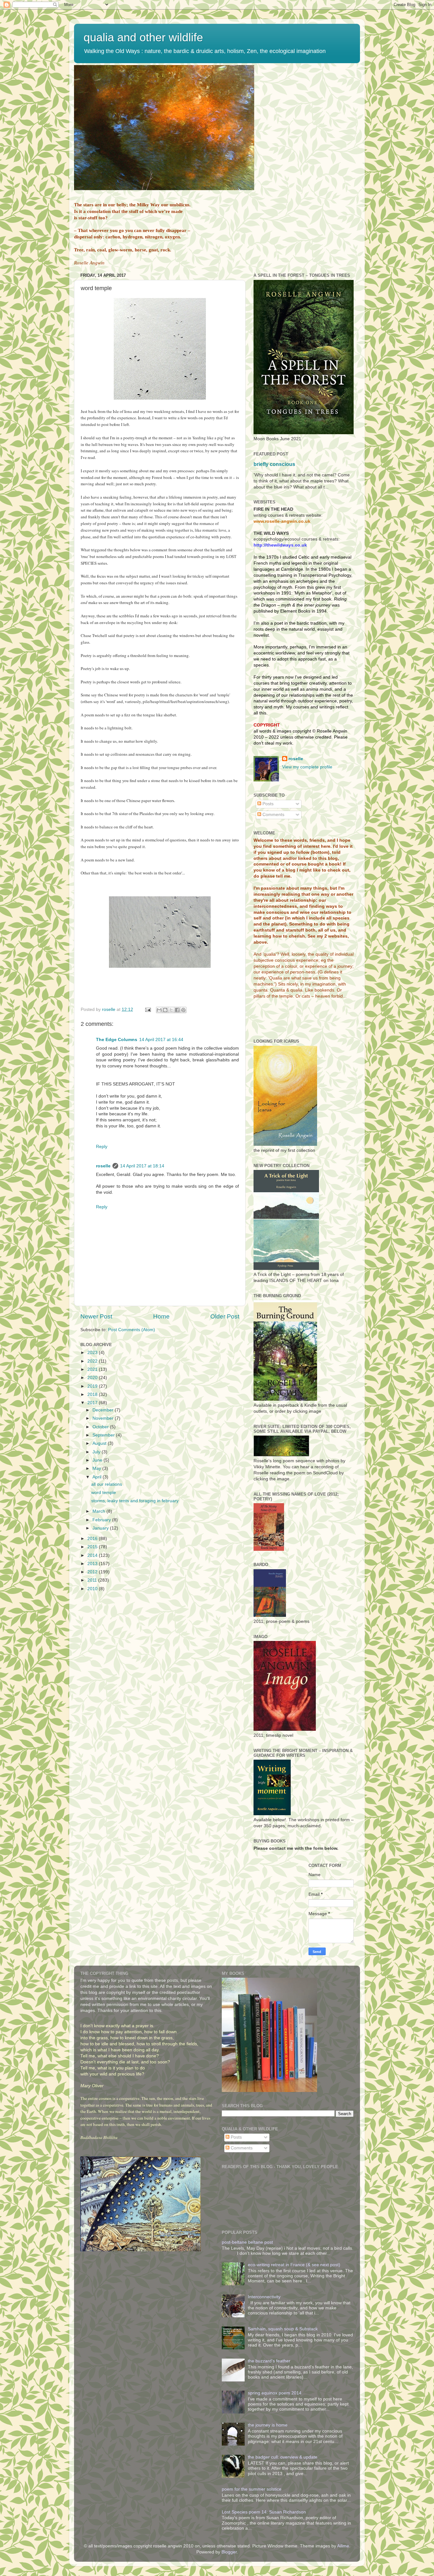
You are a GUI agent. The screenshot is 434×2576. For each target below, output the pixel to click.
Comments (273, 815)
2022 (93, 1361)
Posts (267, 804)
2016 (93, 1539)
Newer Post (96, 1316)
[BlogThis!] (165, 1010)
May (97, 1468)
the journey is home (268, 2425)
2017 (93, 1403)
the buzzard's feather (269, 2361)
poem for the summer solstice (252, 2489)
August (100, 1443)
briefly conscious (274, 464)
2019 (93, 1386)
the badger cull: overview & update (283, 2457)
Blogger (229, 2552)
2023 (93, 1353)
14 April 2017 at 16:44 (161, 1040)
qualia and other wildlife (143, 37)
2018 (93, 1394)
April (98, 1477)
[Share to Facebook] (177, 1010)
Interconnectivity (264, 2297)
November (104, 1418)
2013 (93, 1564)
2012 (93, 1572)
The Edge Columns (117, 1040)
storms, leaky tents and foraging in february (135, 1501)
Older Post (225, 1316)
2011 (93, 1580)
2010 (93, 1589)
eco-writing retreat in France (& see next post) (294, 2265)
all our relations (107, 1484)
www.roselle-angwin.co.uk (282, 521)
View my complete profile (307, 767)
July (97, 1452)
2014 (93, 1555)
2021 (93, 1369)
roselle (103, 1166)
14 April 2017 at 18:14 (142, 1166)
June (98, 1460)
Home (161, 1316)
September (104, 1435)
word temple (104, 1493)
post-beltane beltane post (247, 2242)
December (104, 1410)
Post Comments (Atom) (132, 1330)
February (102, 1520)
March (99, 1511)
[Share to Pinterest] (183, 1010)
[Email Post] (148, 1009)
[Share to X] (171, 1010)
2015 (93, 1547)
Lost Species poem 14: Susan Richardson (264, 2512)
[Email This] (159, 1010)
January (101, 1528)
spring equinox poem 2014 (275, 2393)
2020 (93, 1378)
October (101, 1427)
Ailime (343, 2546)
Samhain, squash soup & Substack (283, 2329)
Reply (102, 1147)
